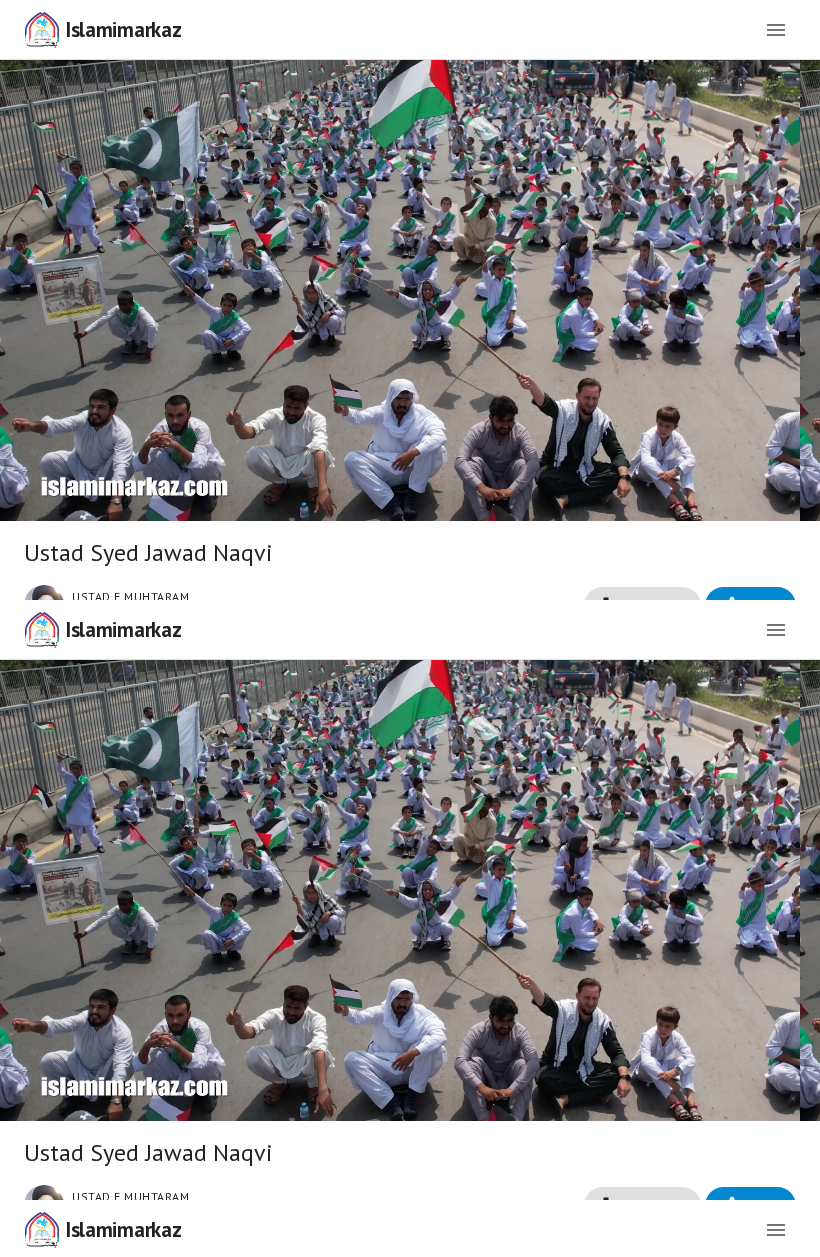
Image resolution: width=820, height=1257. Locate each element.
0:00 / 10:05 (158, 1233)
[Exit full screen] (788, 1233)
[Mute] (80, 1233)
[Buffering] (410, 628)
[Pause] (32, 1233)
